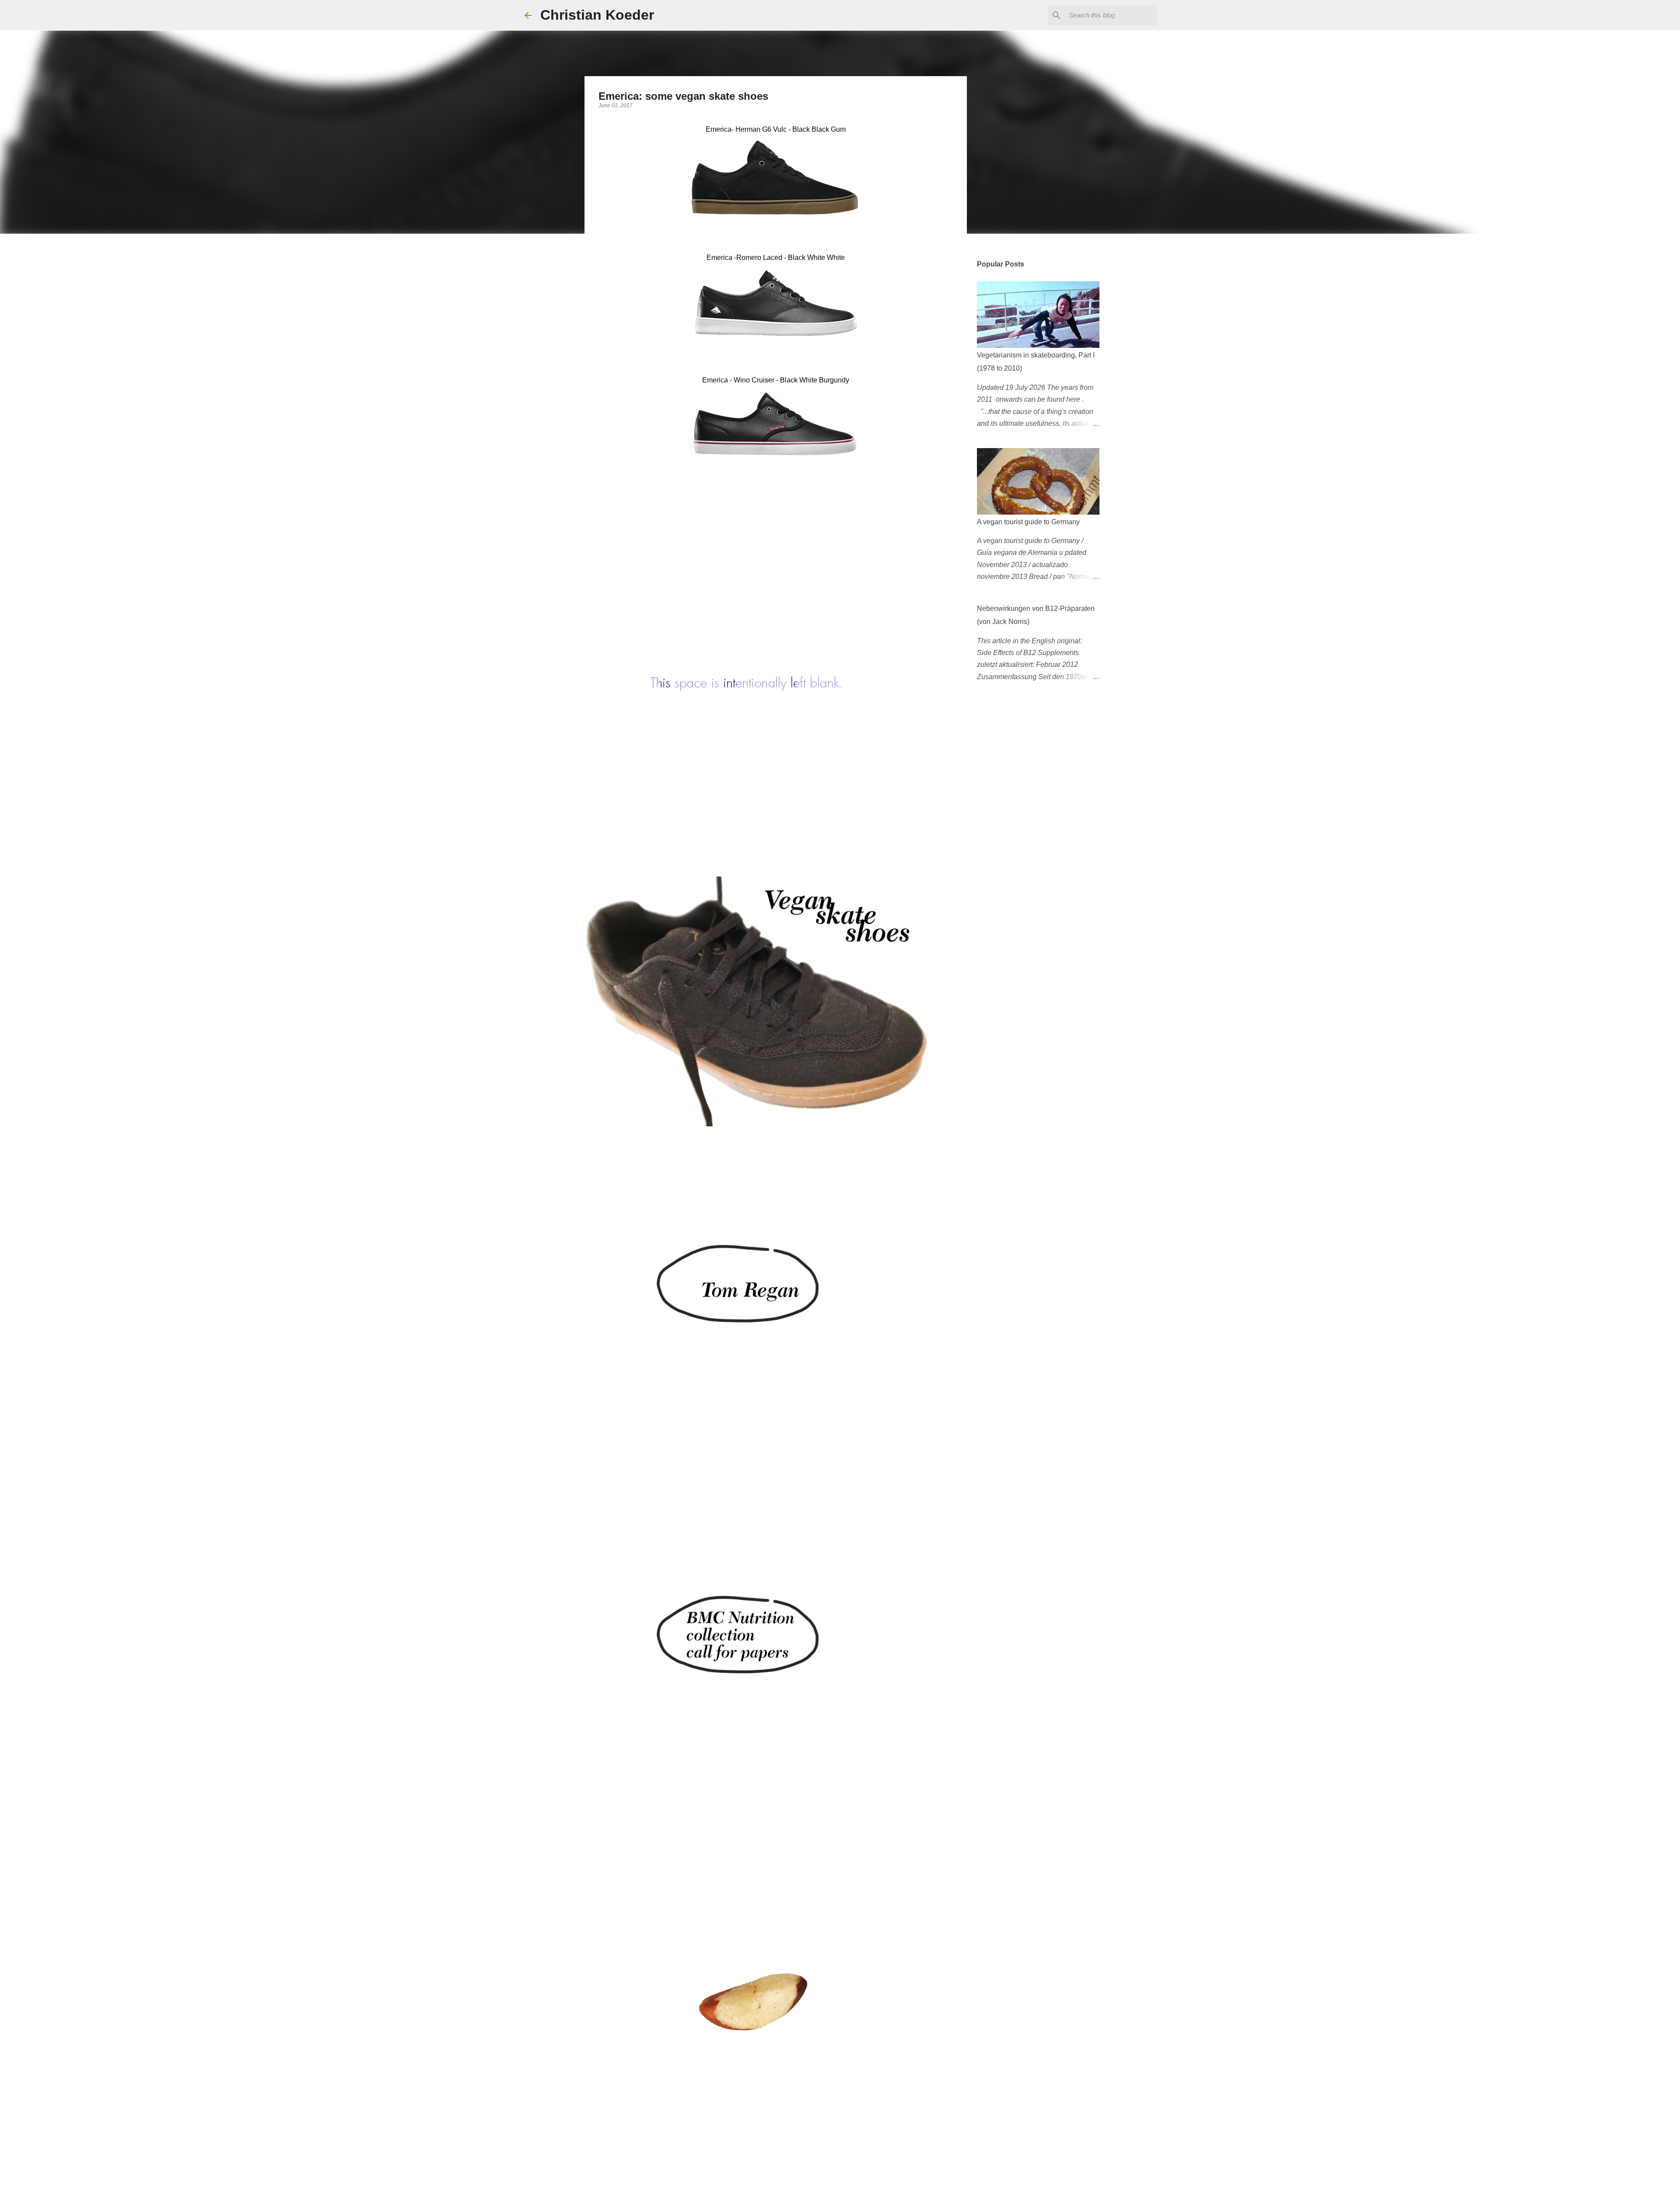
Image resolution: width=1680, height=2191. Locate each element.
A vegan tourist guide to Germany (1028, 522)
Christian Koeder (597, 15)
